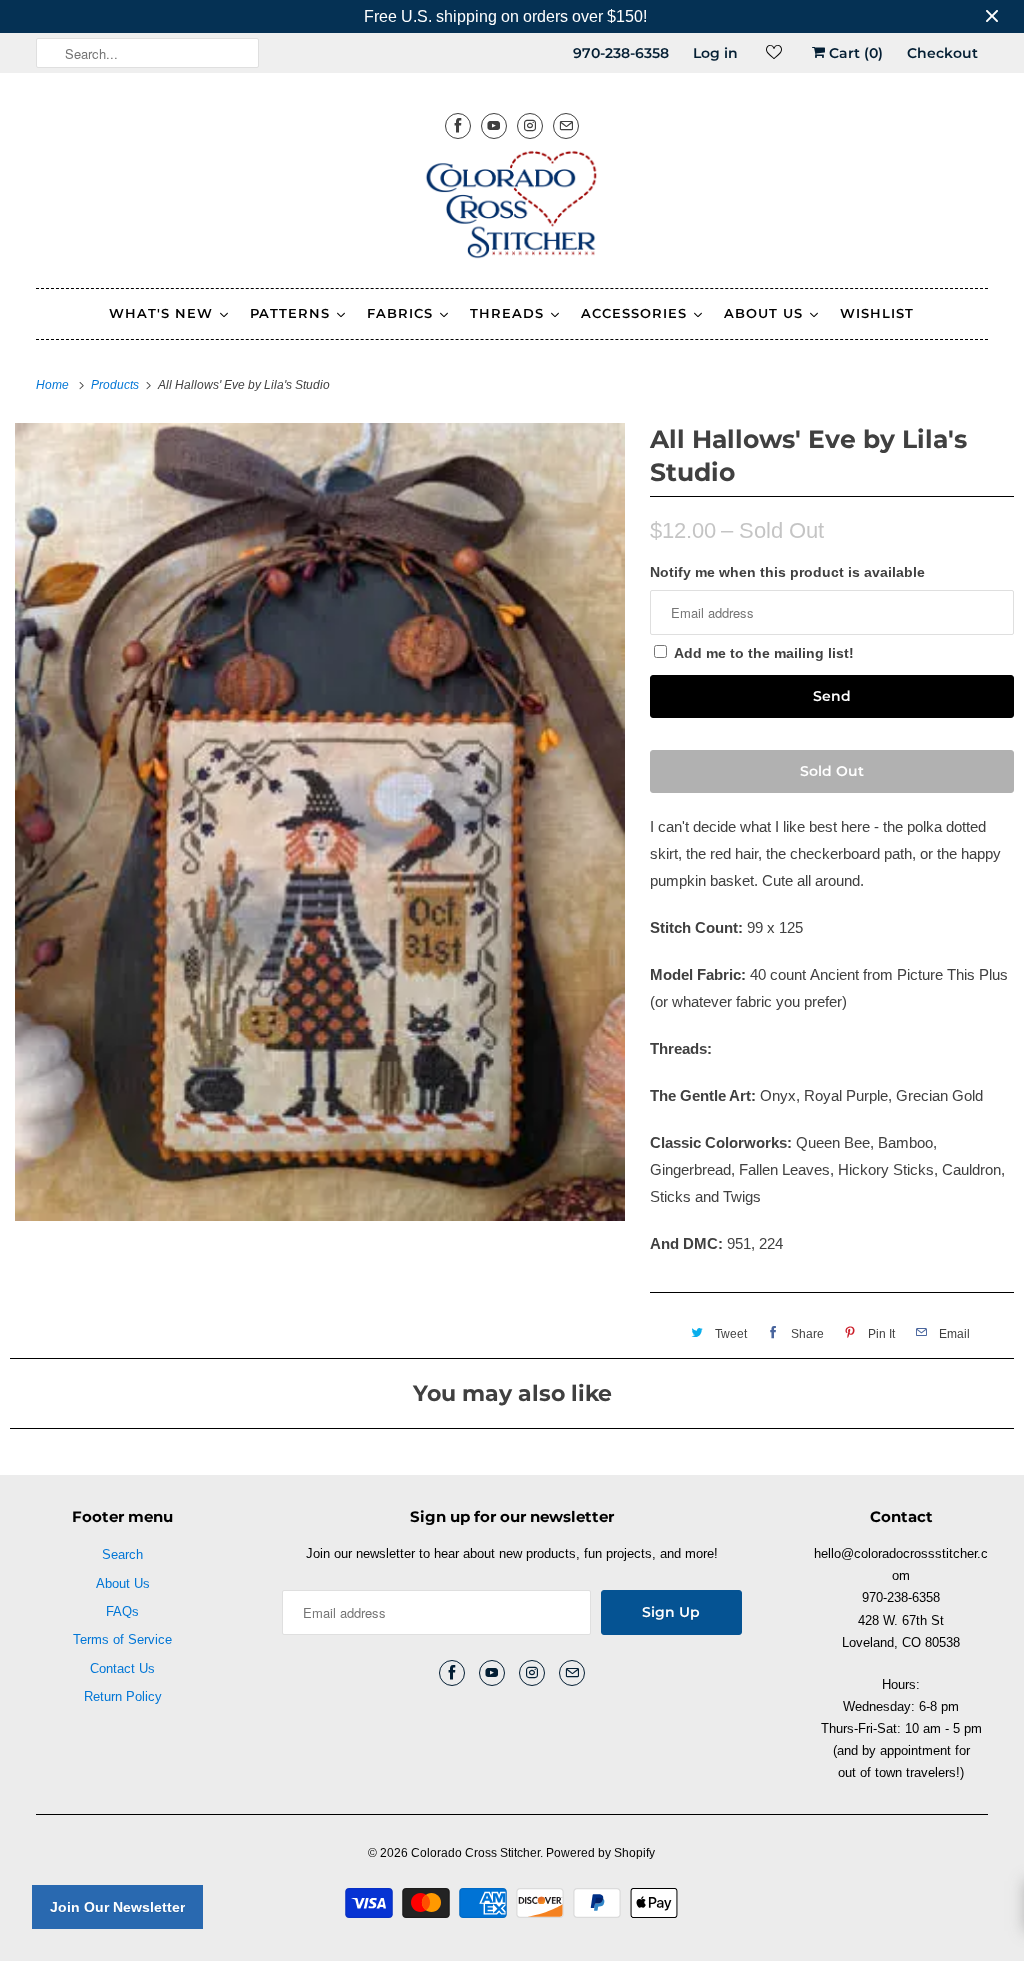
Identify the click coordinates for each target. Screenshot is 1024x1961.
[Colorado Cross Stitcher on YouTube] (494, 125)
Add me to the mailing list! (764, 653)
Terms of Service (122, 1639)
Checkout (942, 53)
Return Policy (123, 1696)
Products (116, 385)
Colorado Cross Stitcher (475, 1853)
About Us (123, 1583)
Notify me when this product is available (787, 572)
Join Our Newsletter (117, 1907)
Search (122, 1554)
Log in (715, 53)
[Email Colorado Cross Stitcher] (566, 125)
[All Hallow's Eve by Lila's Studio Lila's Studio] (320, 821)
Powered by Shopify (600, 1853)
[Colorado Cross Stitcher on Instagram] (530, 125)
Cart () (854, 53)
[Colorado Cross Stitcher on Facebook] (458, 125)
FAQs (122, 1611)
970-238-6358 (621, 53)
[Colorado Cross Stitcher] (512, 208)
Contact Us (122, 1668)
